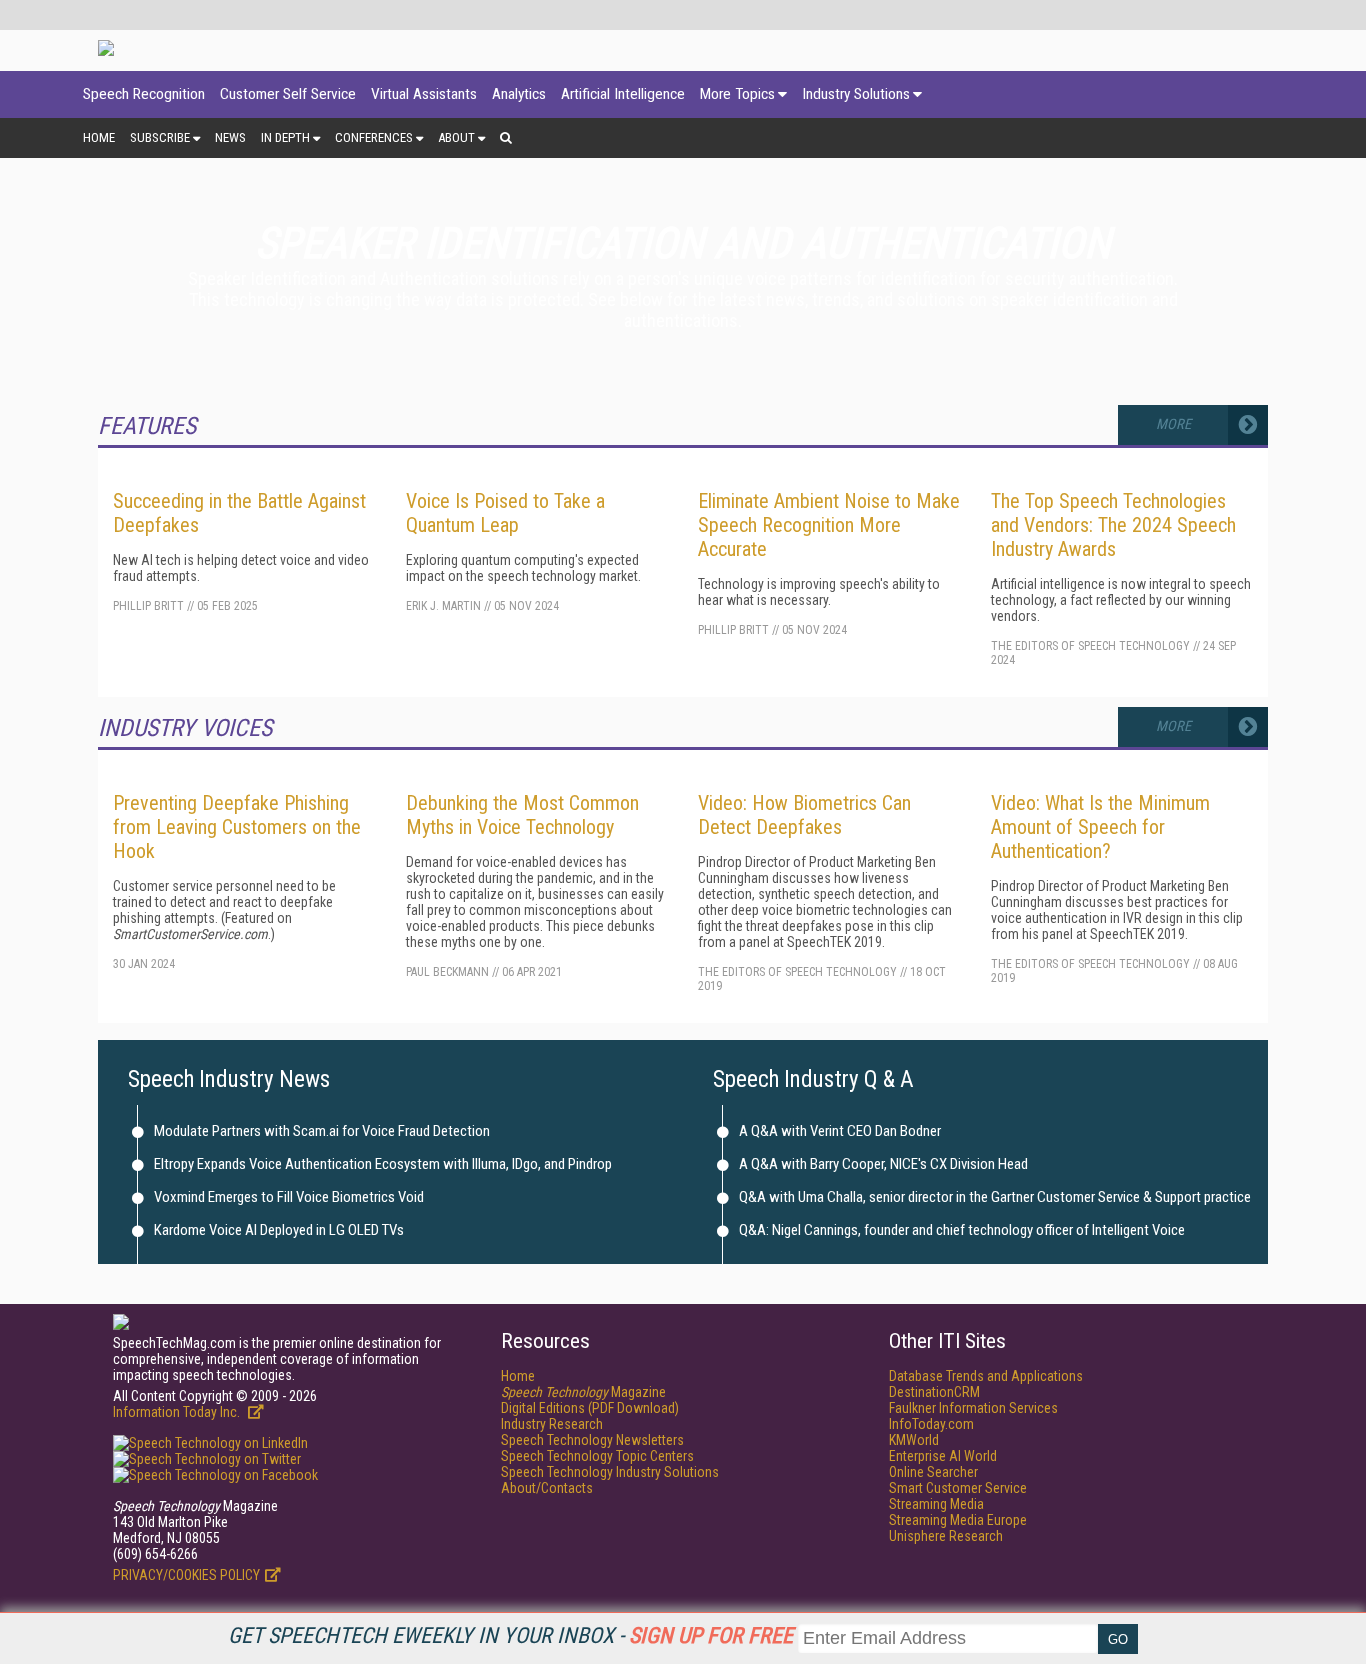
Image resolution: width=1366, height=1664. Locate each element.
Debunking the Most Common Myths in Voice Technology (522, 815)
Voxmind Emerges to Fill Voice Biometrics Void (289, 1197)
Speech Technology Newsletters (592, 1440)
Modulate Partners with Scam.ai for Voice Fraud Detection (322, 1131)
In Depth (285, 137)
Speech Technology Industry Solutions (610, 1472)
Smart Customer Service (958, 1488)
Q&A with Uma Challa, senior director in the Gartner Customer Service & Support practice (995, 1197)
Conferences (374, 137)
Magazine (583, 1392)
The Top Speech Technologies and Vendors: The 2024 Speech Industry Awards (1113, 525)
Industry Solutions (856, 94)
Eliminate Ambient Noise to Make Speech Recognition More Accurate (829, 525)
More (1173, 424)
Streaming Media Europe (958, 1520)
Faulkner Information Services (973, 1408)
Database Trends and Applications (986, 1376)
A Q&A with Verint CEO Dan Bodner (840, 1131)
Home (99, 137)
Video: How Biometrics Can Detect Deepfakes (804, 815)
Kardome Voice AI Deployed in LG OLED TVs (279, 1230)
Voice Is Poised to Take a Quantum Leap (505, 513)
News (230, 137)
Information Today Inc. (178, 1412)
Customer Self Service (288, 94)
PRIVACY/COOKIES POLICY (186, 1575)
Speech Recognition (144, 94)
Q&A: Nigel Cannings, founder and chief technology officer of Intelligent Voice (962, 1230)
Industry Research (552, 1424)
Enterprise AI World (943, 1456)
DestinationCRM (934, 1392)
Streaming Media (936, 1504)
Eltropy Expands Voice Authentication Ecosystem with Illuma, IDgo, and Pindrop (383, 1164)
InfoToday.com (931, 1424)
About (456, 137)
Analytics (519, 94)
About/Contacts (547, 1488)
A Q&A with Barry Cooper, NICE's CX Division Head (883, 1164)
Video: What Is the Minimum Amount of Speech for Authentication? (1100, 827)
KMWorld (914, 1440)
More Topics (737, 94)
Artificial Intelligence (623, 94)
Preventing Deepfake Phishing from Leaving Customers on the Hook (237, 827)
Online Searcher (933, 1472)
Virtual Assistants (424, 94)
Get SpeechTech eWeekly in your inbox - (510, 1635)
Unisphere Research (946, 1536)
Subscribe (160, 137)
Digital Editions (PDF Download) (590, 1408)
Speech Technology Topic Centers (597, 1456)
